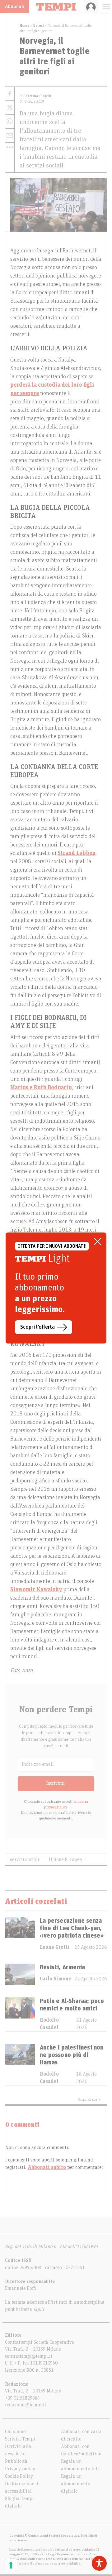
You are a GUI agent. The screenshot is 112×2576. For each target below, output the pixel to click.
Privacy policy (20, 2469)
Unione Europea (65, 1859)
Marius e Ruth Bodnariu (41, 1088)
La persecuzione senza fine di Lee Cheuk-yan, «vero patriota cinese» (72, 1928)
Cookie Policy (19, 2476)
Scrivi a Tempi (20, 2439)
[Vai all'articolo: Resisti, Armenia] (20, 1974)
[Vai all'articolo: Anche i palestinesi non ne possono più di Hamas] (20, 2065)
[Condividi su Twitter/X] (10, 108)
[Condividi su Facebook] (10, 94)
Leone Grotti (55, 1947)
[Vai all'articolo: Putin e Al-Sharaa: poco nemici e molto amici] (20, 2014)
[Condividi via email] (10, 136)
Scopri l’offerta (37, 1327)
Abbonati (15, 7)
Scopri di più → (90, 2099)
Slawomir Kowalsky (36, 1590)
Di (35, 96)
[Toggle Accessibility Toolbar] (99, 2563)
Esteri (39, 25)
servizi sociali (25, 1859)
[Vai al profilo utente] (91, 7)
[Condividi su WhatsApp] (10, 122)
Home (25, 25)
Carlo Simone (56, 1979)
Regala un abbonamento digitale (76, 2484)
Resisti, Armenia (62, 1967)
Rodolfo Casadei (49, 2024)
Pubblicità (16, 2461)
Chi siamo (15, 2432)
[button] (10, 147)
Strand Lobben (77, 853)
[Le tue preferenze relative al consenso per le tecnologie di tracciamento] (11, 2565)
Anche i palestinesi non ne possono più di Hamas (72, 2055)
